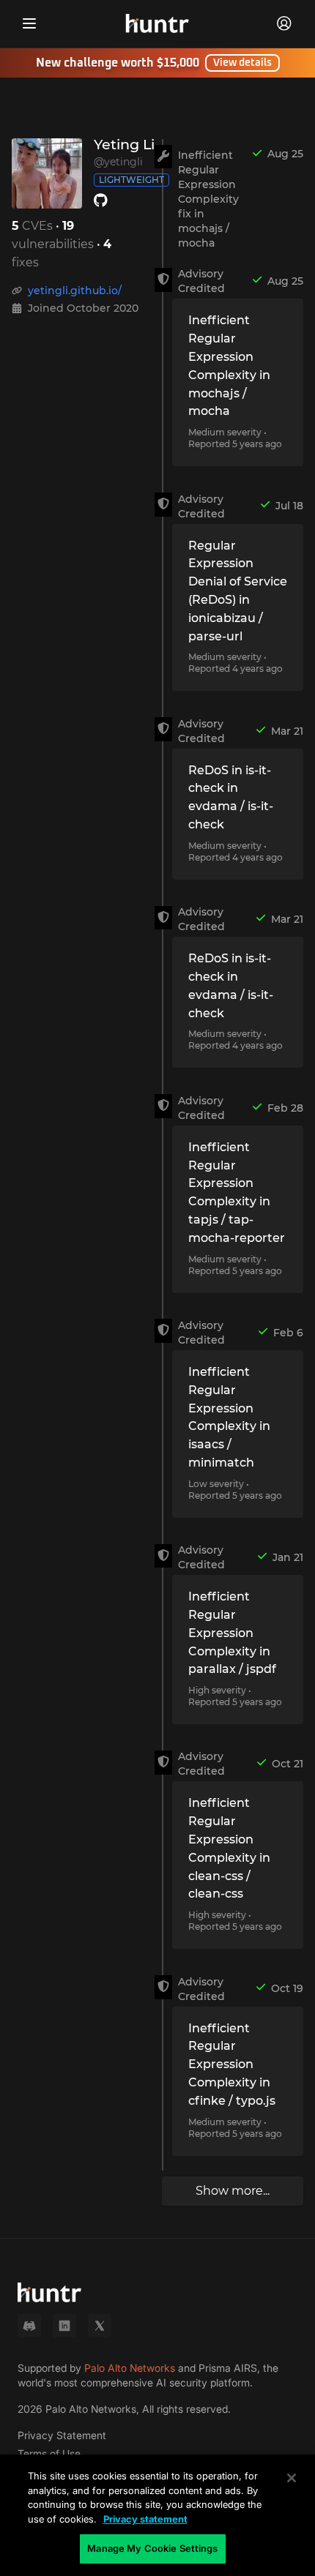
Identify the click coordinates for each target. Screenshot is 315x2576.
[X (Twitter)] (100, 2326)
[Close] (292, 2478)
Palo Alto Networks (130, 2368)
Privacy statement (145, 2519)
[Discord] (29, 2326)
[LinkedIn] (64, 2326)
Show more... (233, 2191)
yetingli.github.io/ (75, 291)
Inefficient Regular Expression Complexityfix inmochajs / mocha (208, 199)
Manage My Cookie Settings (152, 2548)
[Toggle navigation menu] (29, 23)
